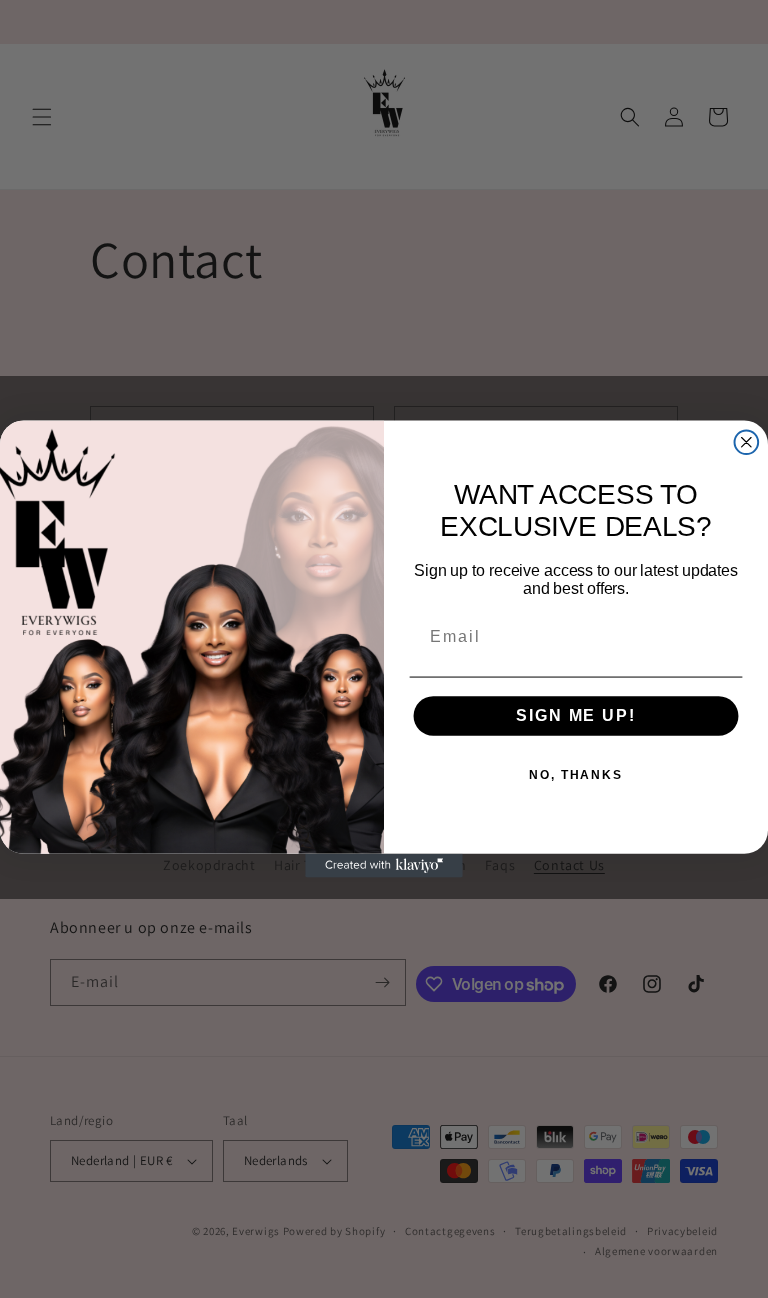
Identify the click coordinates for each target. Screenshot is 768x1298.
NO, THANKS (576, 776)
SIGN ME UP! (575, 715)
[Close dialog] (747, 442)
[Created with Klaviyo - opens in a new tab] (384, 866)
